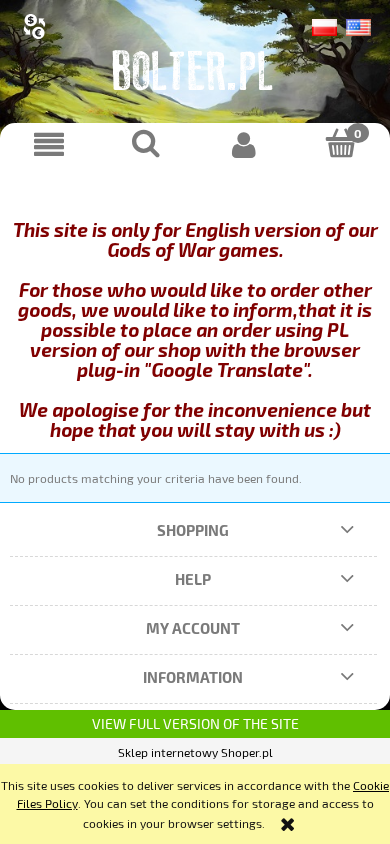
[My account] (244, 144)
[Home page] (195, 74)
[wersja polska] (329, 25)
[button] (49, 144)
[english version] (358, 25)
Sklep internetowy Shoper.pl (195, 752)
